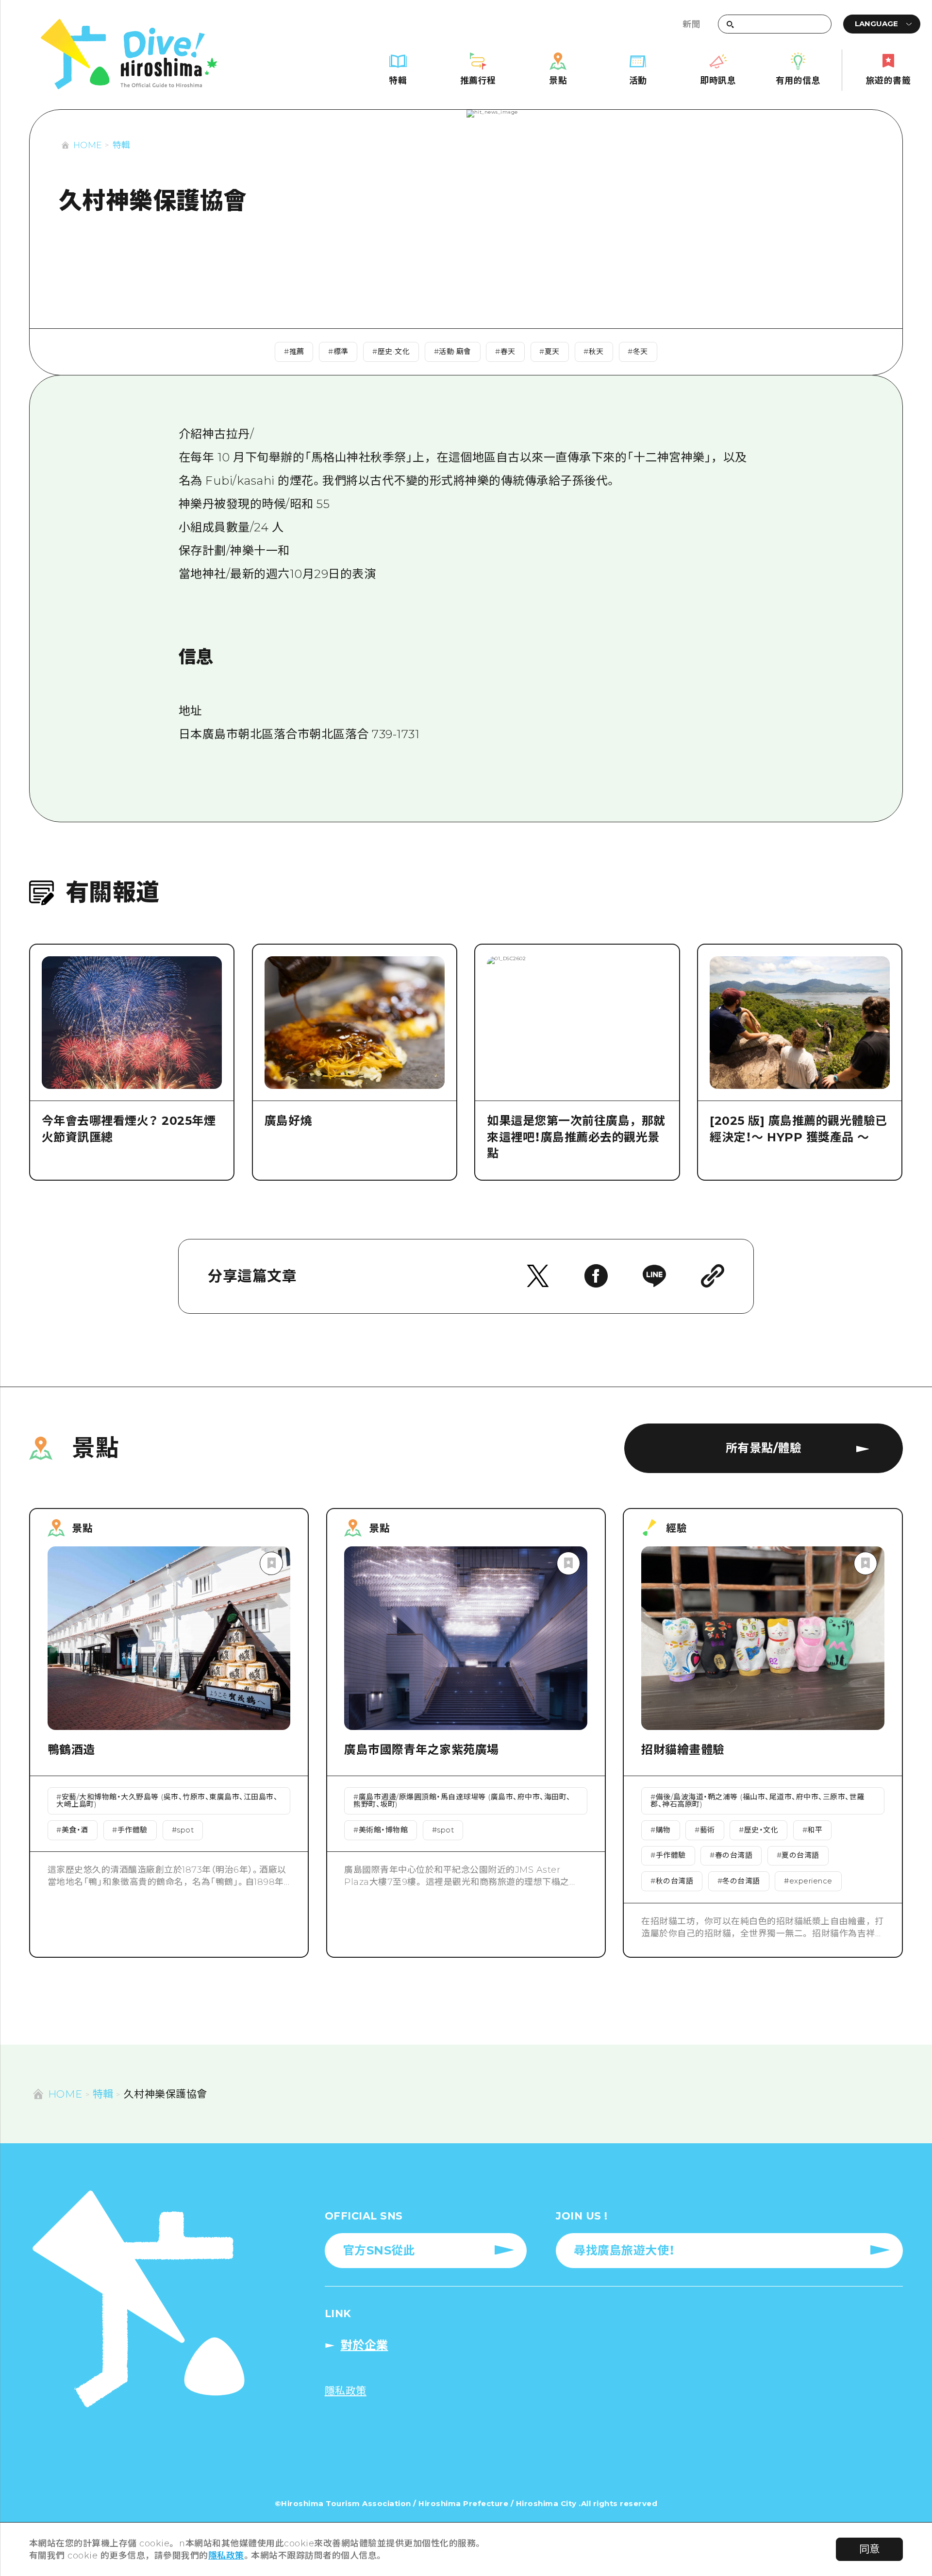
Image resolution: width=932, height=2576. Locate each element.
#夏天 (549, 352)
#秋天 (594, 352)
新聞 (691, 24)
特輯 (122, 145)
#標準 (338, 352)
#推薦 (294, 352)
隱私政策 (226, 2555)
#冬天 (638, 352)
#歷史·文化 (391, 352)
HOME (88, 145)
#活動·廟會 (453, 352)
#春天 (505, 352)
